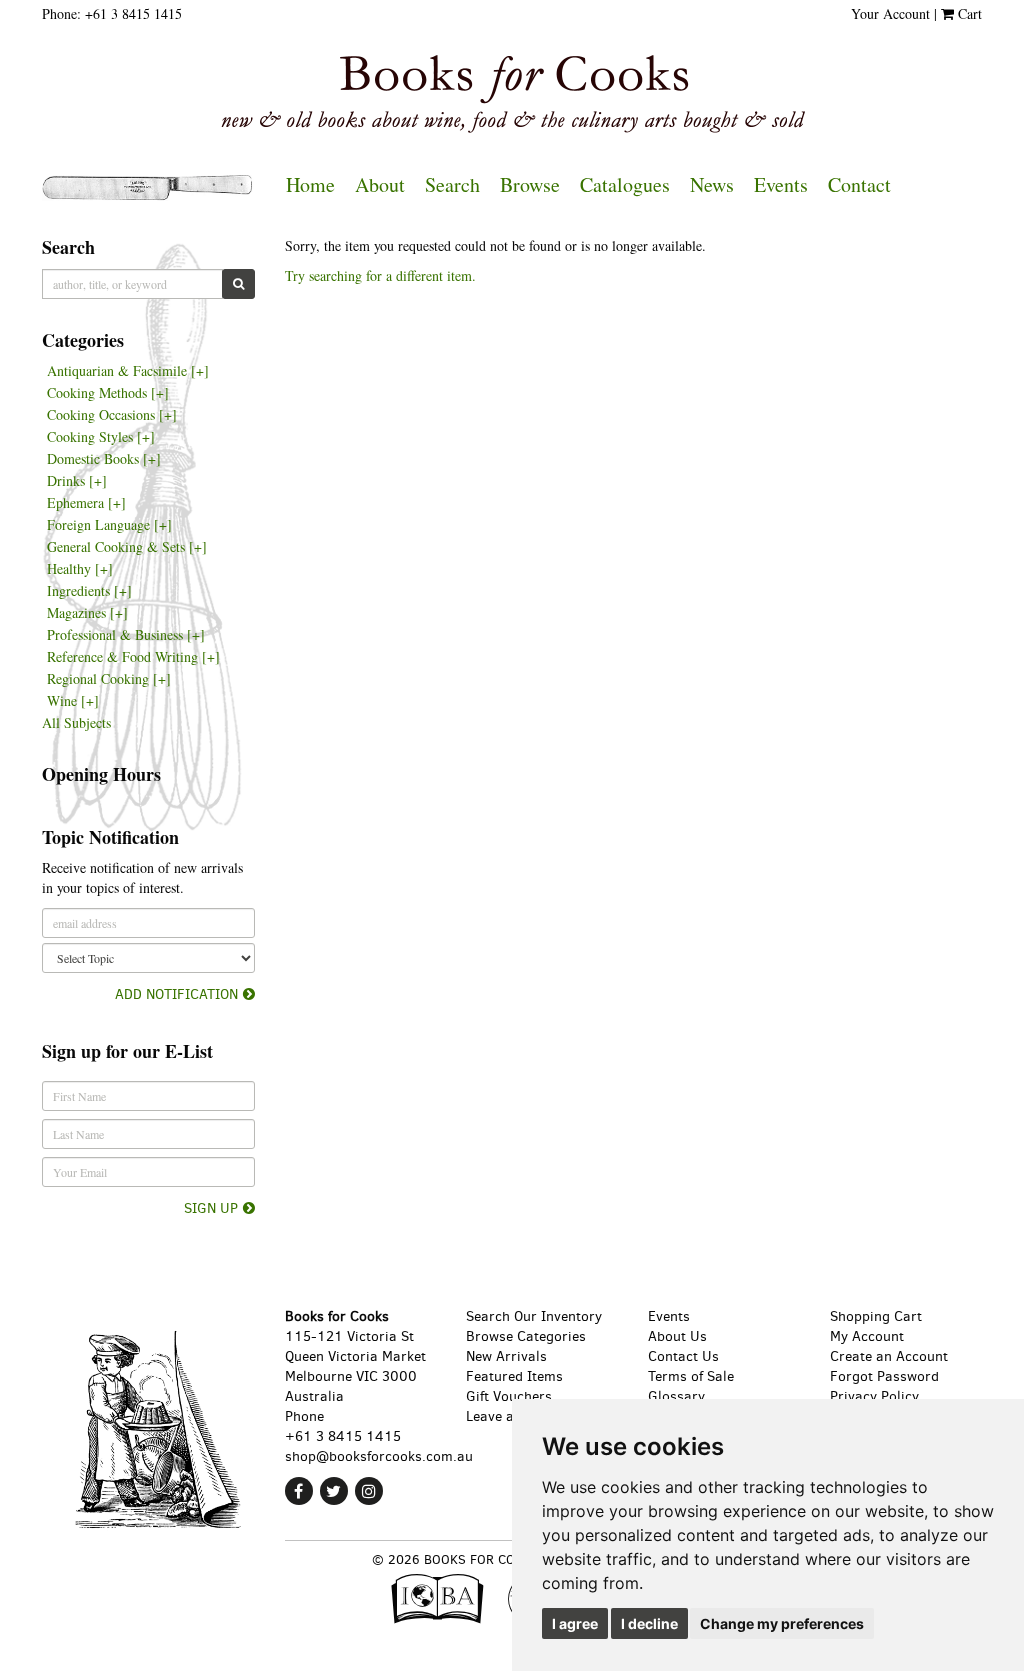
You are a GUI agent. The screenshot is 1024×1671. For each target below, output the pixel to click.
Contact (859, 184)
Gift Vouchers (509, 1396)
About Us (677, 1336)
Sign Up (211, 1208)
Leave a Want (508, 1416)
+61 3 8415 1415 (133, 13)
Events (781, 184)
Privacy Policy (874, 1396)
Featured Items (514, 1376)
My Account (867, 1336)
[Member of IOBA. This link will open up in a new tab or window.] (442, 1604)
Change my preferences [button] (782, 1623)
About (380, 184)
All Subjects (76, 722)
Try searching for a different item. (380, 275)
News (712, 184)
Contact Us (683, 1356)
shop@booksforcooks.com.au (379, 1456)
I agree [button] (575, 1623)
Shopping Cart (876, 1316)
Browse (530, 184)
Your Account (890, 13)
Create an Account (889, 1356)
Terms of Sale (691, 1376)
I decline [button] (649, 1623)
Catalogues (625, 184)
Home (310, 184)
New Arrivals (506, 1356)
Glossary (676, 1396)
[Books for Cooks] (512, 94)
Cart (968, 13)
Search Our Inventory (534, 1316)
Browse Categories (526, 1336)
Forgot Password (884, 1376)
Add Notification (176, 994)
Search (452, 184)
